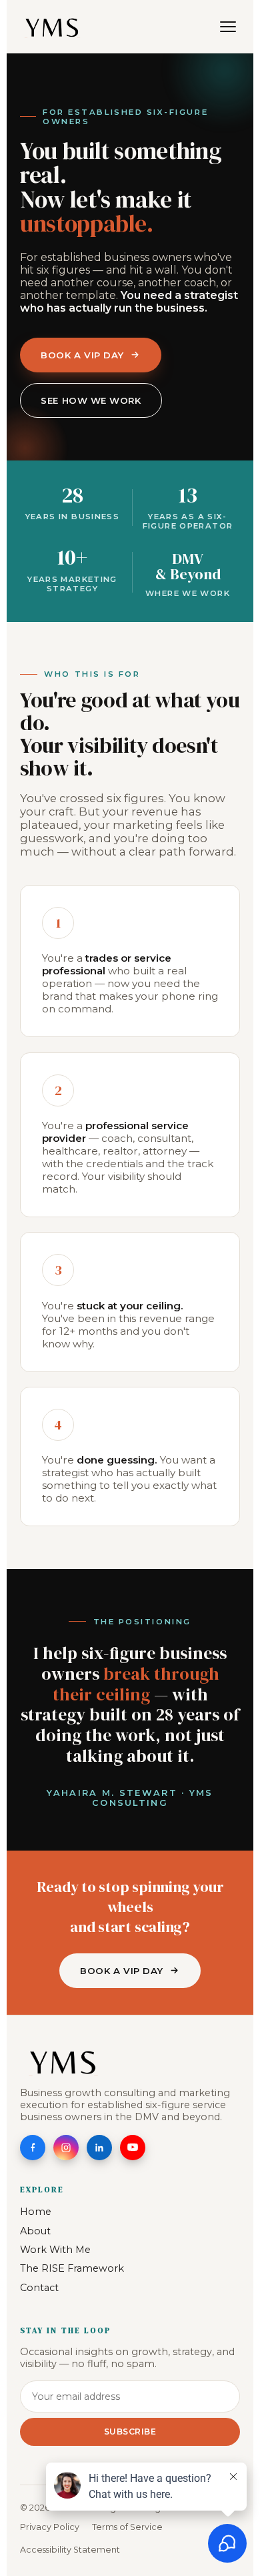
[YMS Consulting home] (52, 27)
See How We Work (91, 400)
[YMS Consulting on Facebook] (33, 2148)
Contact (39, 2288)
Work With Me (55, 2250)
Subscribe (130, 2432)
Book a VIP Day (82, 355)
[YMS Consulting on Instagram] (66, 2148)
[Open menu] (228, 27)
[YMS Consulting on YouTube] (133, 2148)
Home (36, 2212)
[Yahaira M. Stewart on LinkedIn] (99, 2148)
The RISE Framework (72, 2268)
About (35, 2231)
